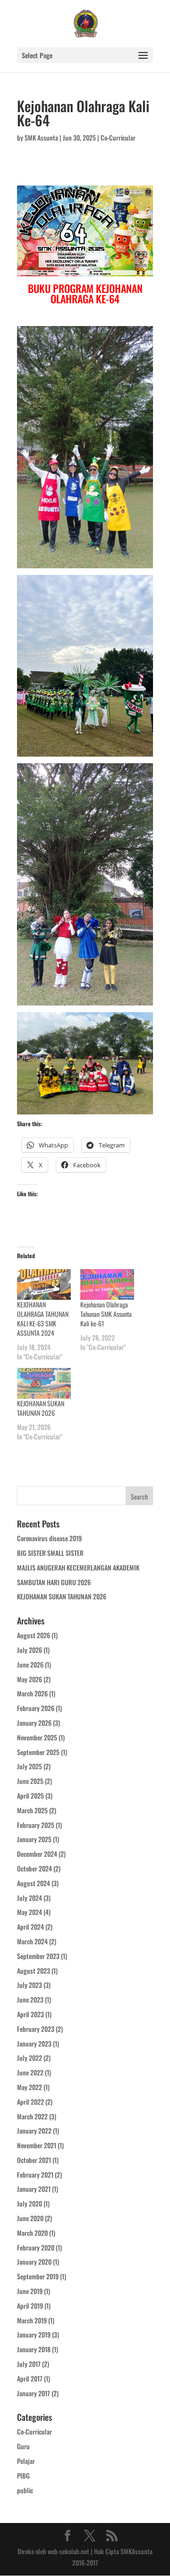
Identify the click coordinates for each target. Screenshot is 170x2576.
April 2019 (30, 2306)
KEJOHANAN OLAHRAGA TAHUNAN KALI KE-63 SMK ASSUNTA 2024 (43, 1319)
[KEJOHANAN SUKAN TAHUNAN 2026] (44, 1383)
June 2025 (30, 1781)
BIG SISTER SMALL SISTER (50, 1553)
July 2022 (30, 2058)
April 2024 (30, 1927)
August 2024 (34, 1883)
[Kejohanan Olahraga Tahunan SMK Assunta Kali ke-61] (107, 1284)
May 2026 (30, 1679)
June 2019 (30, 2291)
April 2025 (30, 1795)
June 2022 (30, 2072)
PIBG (23, 2475)
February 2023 (36, 2029)
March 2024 (32, 1941)
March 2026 (32, 1693)
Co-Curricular (118, 137)
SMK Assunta (41, 137)
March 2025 (32, 1810)
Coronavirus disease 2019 (49, 1538)
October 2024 (34, 1868)
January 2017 (34, 2393)
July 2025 (30, 1766)
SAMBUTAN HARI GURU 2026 (54, 1582)
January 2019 (34, 2334)
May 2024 (30, 1912)
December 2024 (37, 1854)
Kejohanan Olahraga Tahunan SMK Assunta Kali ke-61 (106, 1314)
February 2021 (35, 2175)
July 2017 (29, 2364)
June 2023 (30, 1999)
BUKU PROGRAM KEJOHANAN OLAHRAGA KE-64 (85, 293)
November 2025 (37, 1737)
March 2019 (32, 2320)
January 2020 (34, 2262)
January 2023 (34, 2043)
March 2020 (32, 2233)
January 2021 (34, 2189)
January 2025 (34, 1839)
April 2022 (30, 2102)
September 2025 (38, 1752)
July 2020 (30, 2203)
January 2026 (34, 1723)
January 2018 (34, 2349)
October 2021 (34, 2160)
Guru (23, 2446)
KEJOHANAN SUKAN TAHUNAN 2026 (41, 1408)
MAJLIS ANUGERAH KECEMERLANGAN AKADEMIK (78, 1567)
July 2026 (30, 1650)
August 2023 (34, 1971)
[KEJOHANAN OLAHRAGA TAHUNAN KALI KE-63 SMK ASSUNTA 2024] (44, 1284)
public (25, 2490)
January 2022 (34, 2130)
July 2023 (30, 1985)
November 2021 (37, 2145)
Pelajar (26, 2461)
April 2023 (30, 2014)
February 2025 (36, 1825)
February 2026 (36, 1708)
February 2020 (36, 2247)
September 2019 (38, 2276)
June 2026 (30, 1664)
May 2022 (30, 2087)
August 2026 (34, 1635)
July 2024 (30, 1898)
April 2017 (30, 2378)
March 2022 (32, 2116)
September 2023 (38, 1956)
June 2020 (30, 2218)
